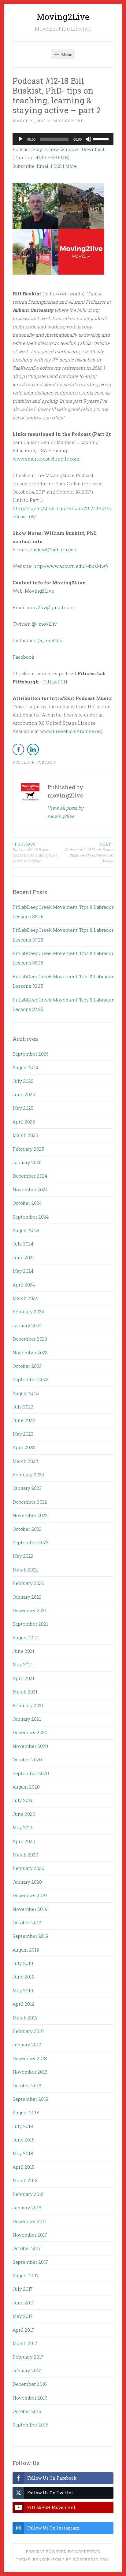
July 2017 (23, 2289)
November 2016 (30, 2398)
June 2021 (23, 1651)
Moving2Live (63, 17)
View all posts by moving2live (65, 812)
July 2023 (23, 1407)
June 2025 (24, 1094)
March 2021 (25, 1692)
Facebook (23, 657)
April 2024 (24, 1285)
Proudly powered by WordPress (63, 2552)
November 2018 (30, 2072)
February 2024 (28, 1312)
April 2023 (24, 1447)
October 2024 (27, 1203)
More (71, 166)
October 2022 (27, 1529)
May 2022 (23, 1556)
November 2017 (30, 2235)
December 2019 (30, 1895)
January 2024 (27, 1325)
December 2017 (30, 2221)
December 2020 (30, 1732)
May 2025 (23, 1108)
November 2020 (30, 1746)
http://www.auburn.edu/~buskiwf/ (71, 566)
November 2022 (30, 1515)
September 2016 (30, 2425)
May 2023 (23, 1434)
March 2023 (25, 1461)
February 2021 (28, 1705)
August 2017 (26, 2275)
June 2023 (24, 1420)
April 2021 (23, 1678)
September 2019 (30, 1936)
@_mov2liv (44, 624)
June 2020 (24, 1814)
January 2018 (27, 2208)
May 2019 (23, 1990)
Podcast (46, 762)
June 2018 (24, 2140)
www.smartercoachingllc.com (46, 459)
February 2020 (28, 1868)
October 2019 (27, 1923)
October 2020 (27, 1760)
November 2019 (30, 1909)
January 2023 (27, 1488)
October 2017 (27, 2248)
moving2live (68, 121)
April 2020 (24, 1841)
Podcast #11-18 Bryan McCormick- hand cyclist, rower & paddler (35, 852)
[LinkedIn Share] (33, 749)
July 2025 (23, 1081)
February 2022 (28, 1583)
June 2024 (24, 1257)
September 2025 (31, 1054)
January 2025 (27, 1162)
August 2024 (26, 1230)
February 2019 (28, 2031)
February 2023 (28, 1475)
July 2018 (23, 2126)
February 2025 (28, 1149)
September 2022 (31, 1542)
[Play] (20, 139)
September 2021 (30, 1624)
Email (43, 166)
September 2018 (30, 2099)
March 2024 (25, 1298)
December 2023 (30, 1339)
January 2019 (27, 2045)
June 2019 (24, 1977)
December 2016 (30, 2384)
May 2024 (23, 1271)
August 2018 (26, 2112)
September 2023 (31, 1379)
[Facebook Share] (18, 749)
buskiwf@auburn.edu (53, 550)
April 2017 (23, 2330)
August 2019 (26, 1950)
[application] (63, 139)
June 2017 (23, 2303)
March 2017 (25, 2343)
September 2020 (31, 1773)
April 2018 (24, 2167)
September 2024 (31, 1217)
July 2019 (23, 1963)
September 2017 (30, 2262)
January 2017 (27, 2371)
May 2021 (23, 1664)
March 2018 (25, 2180)
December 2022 (30, 1502)
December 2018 (30, 2058)
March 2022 (25, 1570)
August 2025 (26, 1067)
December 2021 (30, 1610)
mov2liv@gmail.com (51, 607)
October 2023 (27, 1366)
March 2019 (25, 2018)
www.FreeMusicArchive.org (71, 731)
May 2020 (23, 1827)
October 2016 (27, 2411)
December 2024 (30, 1176)
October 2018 (27, 2086)
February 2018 (28, 2194)
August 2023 (26, 1393)
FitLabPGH (55, 682)
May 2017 (23, 2316)
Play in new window (55, 149)
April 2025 (24, 1122)
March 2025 (25, 1135)
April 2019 (24, 2004)
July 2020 (23, 1800)
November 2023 (30, 1353)
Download (93, 149)
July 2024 (23, 1244)
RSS (57, 166)
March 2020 (25, 1855)
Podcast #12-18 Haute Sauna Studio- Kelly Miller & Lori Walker (89, 852)
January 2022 (27, 1597)
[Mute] (88, 139)
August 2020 (26, 1787)
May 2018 (23, 2153)
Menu (66, 54)
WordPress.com (91, 2559)
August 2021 (26, 1638)
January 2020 (27, 1882)
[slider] (102, 139)
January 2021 (27, 1719)
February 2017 (28, 2357)
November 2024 (30, 1190)
